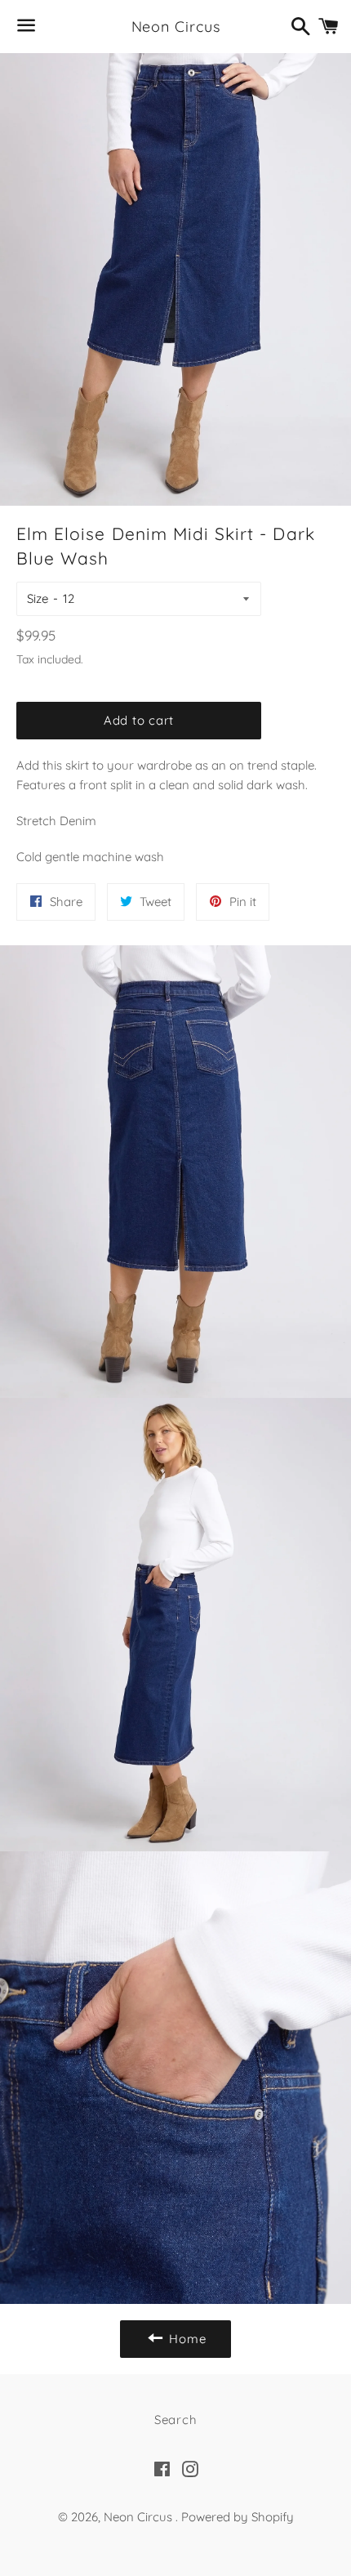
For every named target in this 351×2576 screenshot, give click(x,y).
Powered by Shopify (238, 2517)
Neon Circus (176, 27)
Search (176, 2420)
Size (38, 598)
